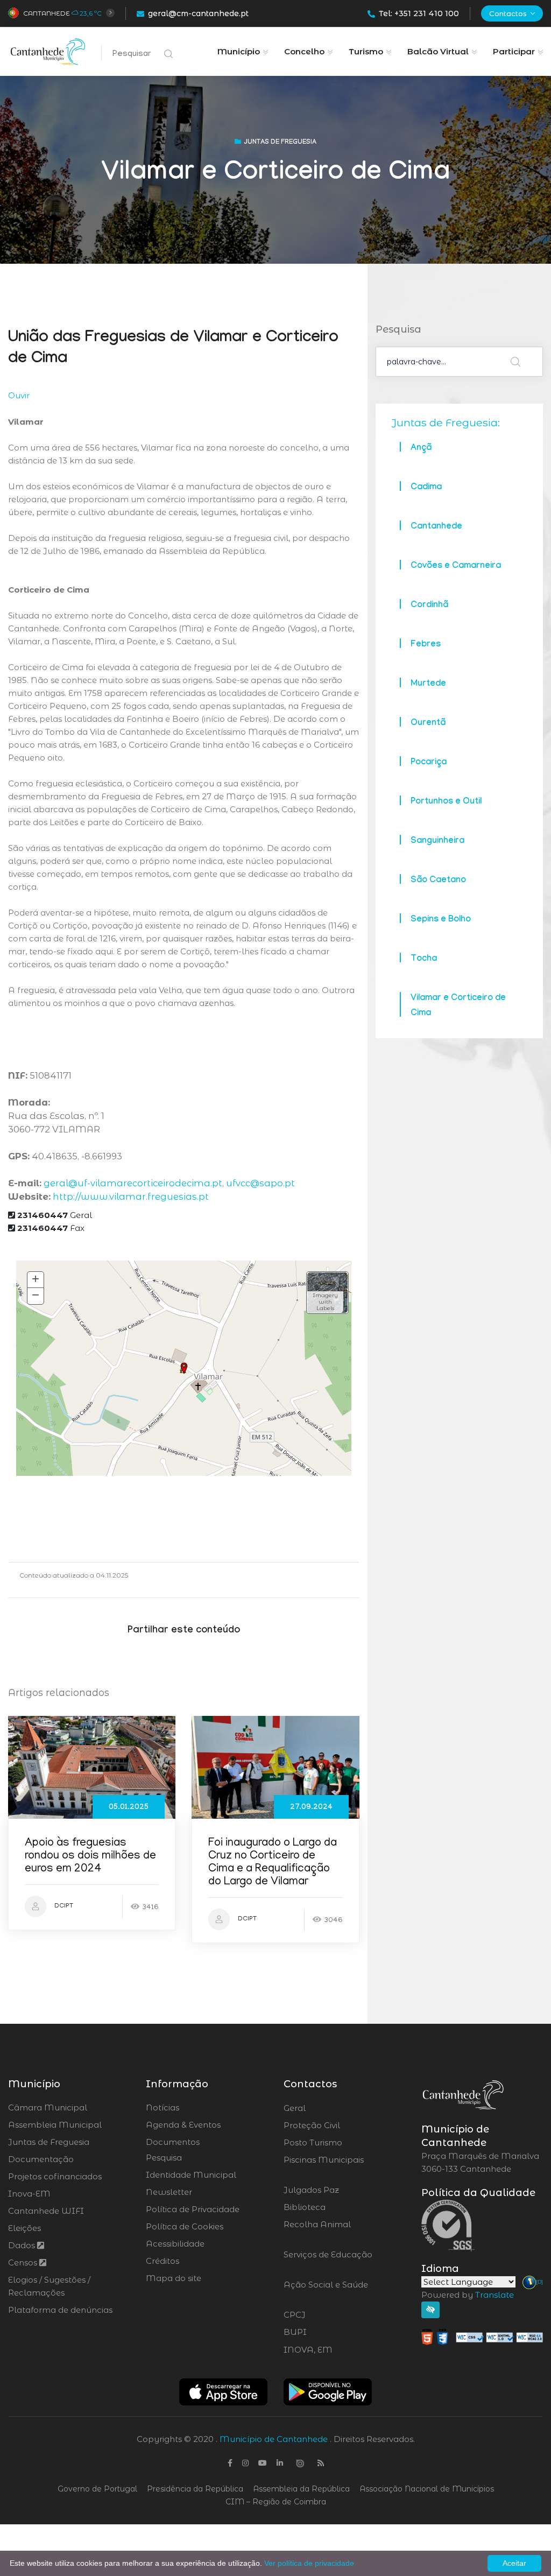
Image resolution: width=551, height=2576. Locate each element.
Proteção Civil (341, 2125)
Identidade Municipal (191, 2175)
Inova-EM (29, 2194)
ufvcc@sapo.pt (260, 1183)
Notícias (163, 2107)
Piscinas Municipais (324, 2166)
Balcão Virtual (438, 51)
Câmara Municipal (48, 2107)
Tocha (424, 959)
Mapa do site (174, 2278)
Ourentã (428, 724)
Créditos (163, 2261)
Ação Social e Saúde (326, 2291)
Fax (51, 1228)
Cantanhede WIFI (46, 2211)
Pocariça (429, 763)
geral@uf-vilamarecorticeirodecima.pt (133, 1183)
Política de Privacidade (193, 2209)
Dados (23, 2245)
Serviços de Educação (328, 2261)
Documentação (41, 2159)
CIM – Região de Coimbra (276, 2502)
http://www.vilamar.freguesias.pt (131, 1196)
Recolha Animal (317, 2231)
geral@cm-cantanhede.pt (198, 13)
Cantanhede (47, 13)
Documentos (173, 2142)
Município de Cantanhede (274, 2439)
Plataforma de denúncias (60, 2310)
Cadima (426, 488)
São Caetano (438, 881)
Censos (24, 2262)
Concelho (304, 51)
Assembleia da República (301, 2489)
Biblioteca (334, 2207)
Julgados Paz (341, 2190)
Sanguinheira (437, 842)
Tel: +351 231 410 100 (419, 13)
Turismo (366, 51)
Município (239, 51)
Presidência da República (195, 2489)
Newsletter (169, 2192)
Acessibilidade (175, 2244)
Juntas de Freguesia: (446, 423)
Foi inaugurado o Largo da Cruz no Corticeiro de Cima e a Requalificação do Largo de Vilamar (273, 1863)
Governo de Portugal (97, 2489)
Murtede (428, 684)
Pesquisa (164, 2158)
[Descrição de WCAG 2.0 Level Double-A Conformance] (482, 2336)
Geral (55, 1215)
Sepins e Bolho (441, 920)
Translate (495, 2295)
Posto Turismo (341, 2143)
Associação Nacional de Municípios (427, 2489)
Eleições (24, 2228)
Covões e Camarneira (456, 566)
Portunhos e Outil (446, 802)
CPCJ (323, 2315)
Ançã (421, 449)
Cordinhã (429, 606)
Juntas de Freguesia (49, 2142)
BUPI (324, 2332)
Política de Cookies (185, 2226)
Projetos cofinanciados (55, 2176)
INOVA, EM (338, 2350)
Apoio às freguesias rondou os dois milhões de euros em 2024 (90, 1857)
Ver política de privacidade (309, 2563)
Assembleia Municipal (55, 2125)
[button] (327, 1293)
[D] (539, 2282)
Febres (426, 645)
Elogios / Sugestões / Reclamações (49, 2286)
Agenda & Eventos (183, 2125)
